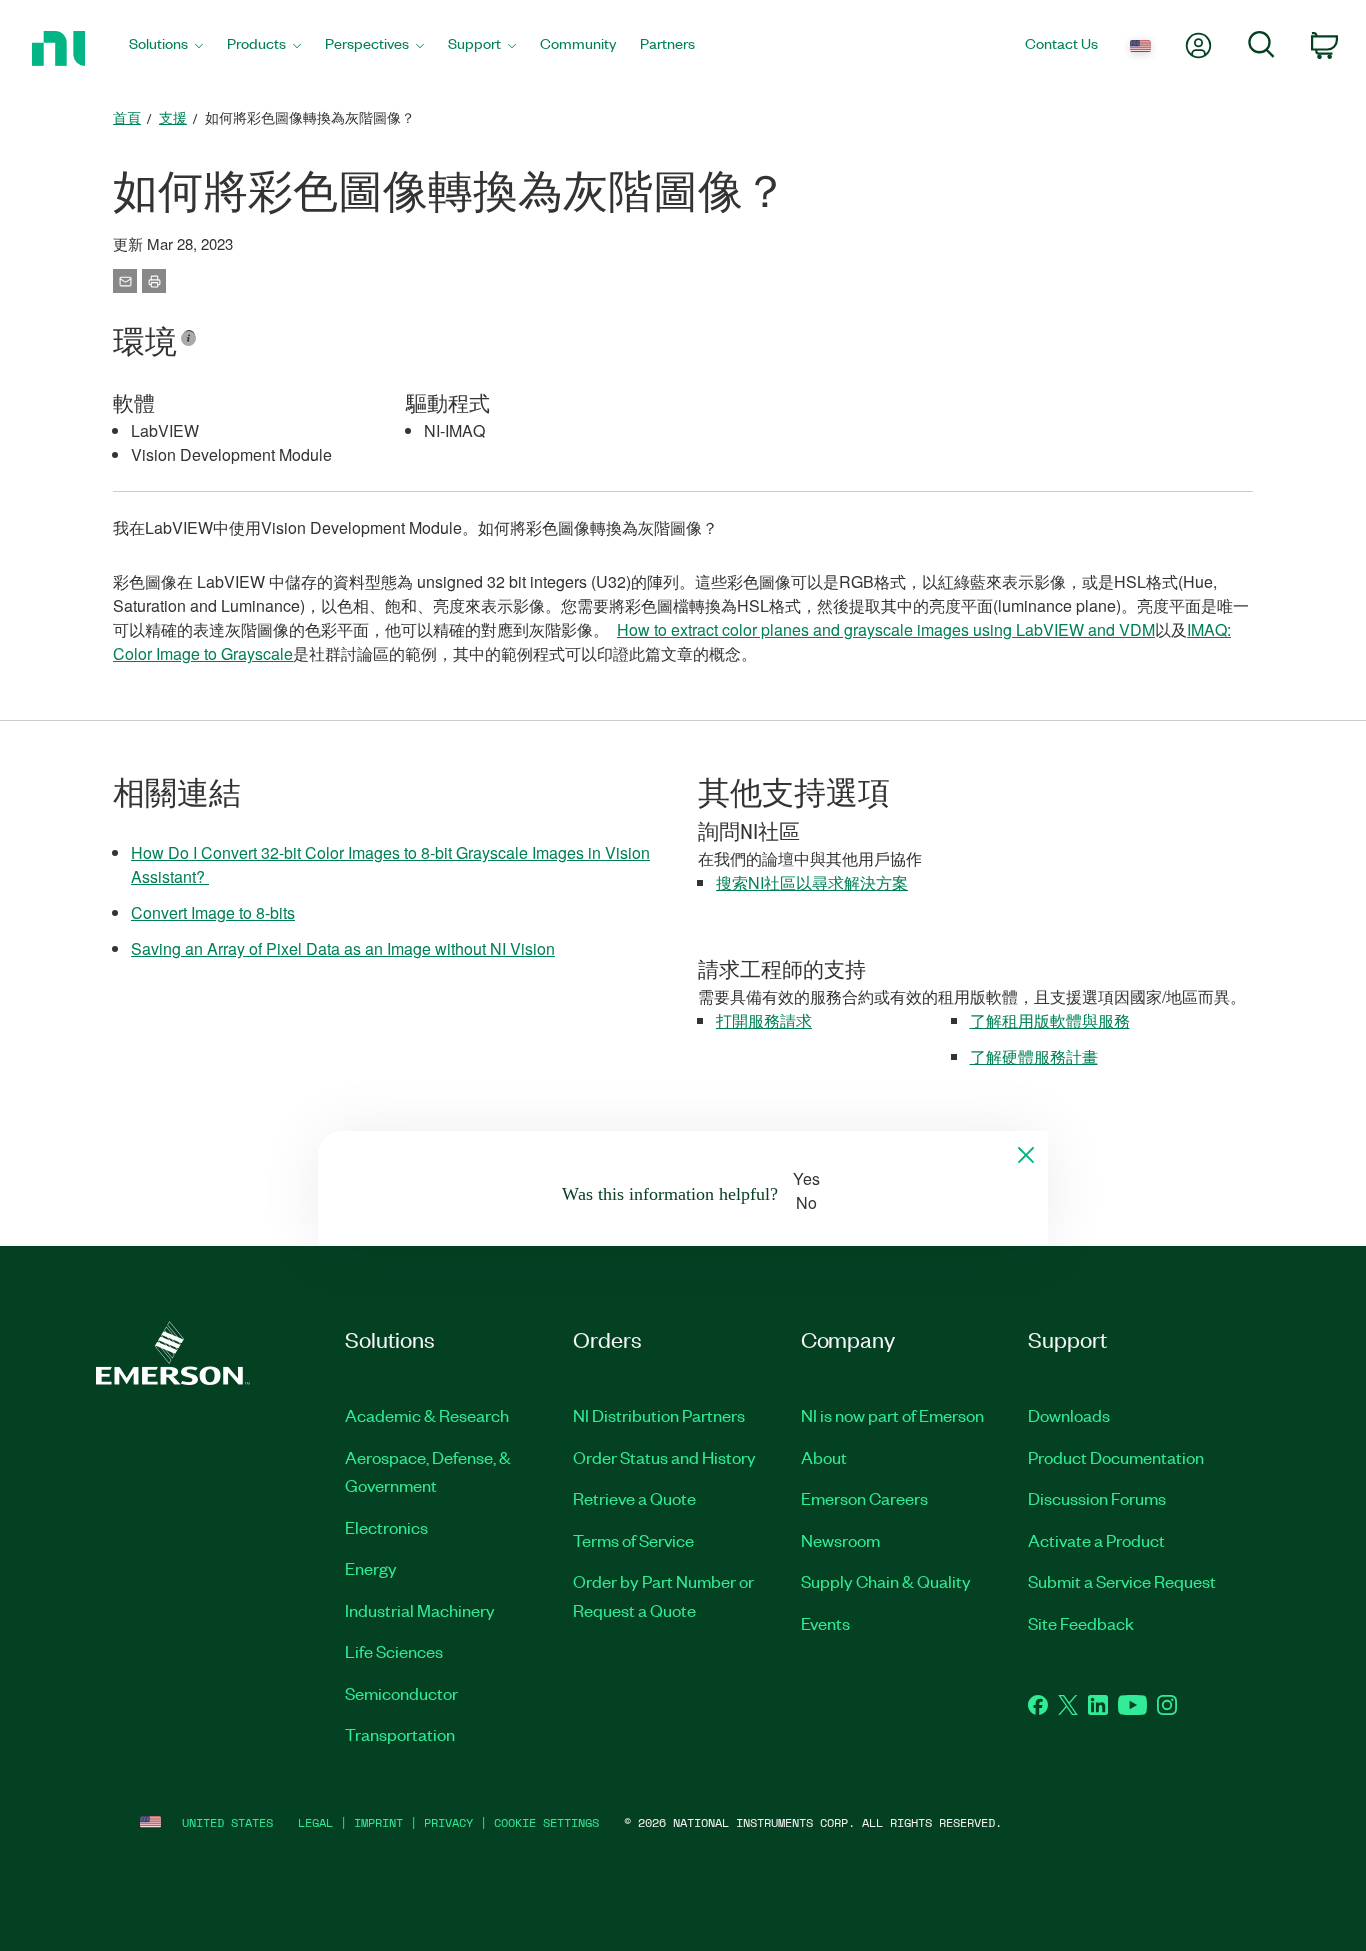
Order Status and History (664, 1457)
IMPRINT (378, 1822)
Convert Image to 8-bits (213, 912)
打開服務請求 (764, 1020)
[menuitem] (166, 48)
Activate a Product (1096, 1540)
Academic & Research (427, 1415)
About (824, 1457)
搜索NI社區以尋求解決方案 (812, 882)
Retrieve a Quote (634, 1498)
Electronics (386, 1527)
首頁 (127, 117)
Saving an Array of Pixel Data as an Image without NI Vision (343, 948)
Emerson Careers (864, 1498)
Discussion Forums (1097, 1498)
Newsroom (840, 1540)
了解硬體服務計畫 (1034, 1056)
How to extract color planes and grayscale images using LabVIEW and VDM (886, 629)
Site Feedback (1081, 1623)
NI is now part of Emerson (892, 1415)
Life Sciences (394, 1651)
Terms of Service (633, 1540)
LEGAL (315, 1822)
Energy (371, 1568)
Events (825, 1623)
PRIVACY (448, 1822)
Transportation (400, 1734)
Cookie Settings (546, 1822)
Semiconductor (401, 1693)
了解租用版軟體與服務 (1050, 1020)
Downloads (1069, 1415)
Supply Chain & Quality (886, 1581)
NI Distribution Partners (659, 1415)
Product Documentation (1116, 1457)
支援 (173, 117)
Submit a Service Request (1122, 1581)
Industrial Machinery (420, 1610)
